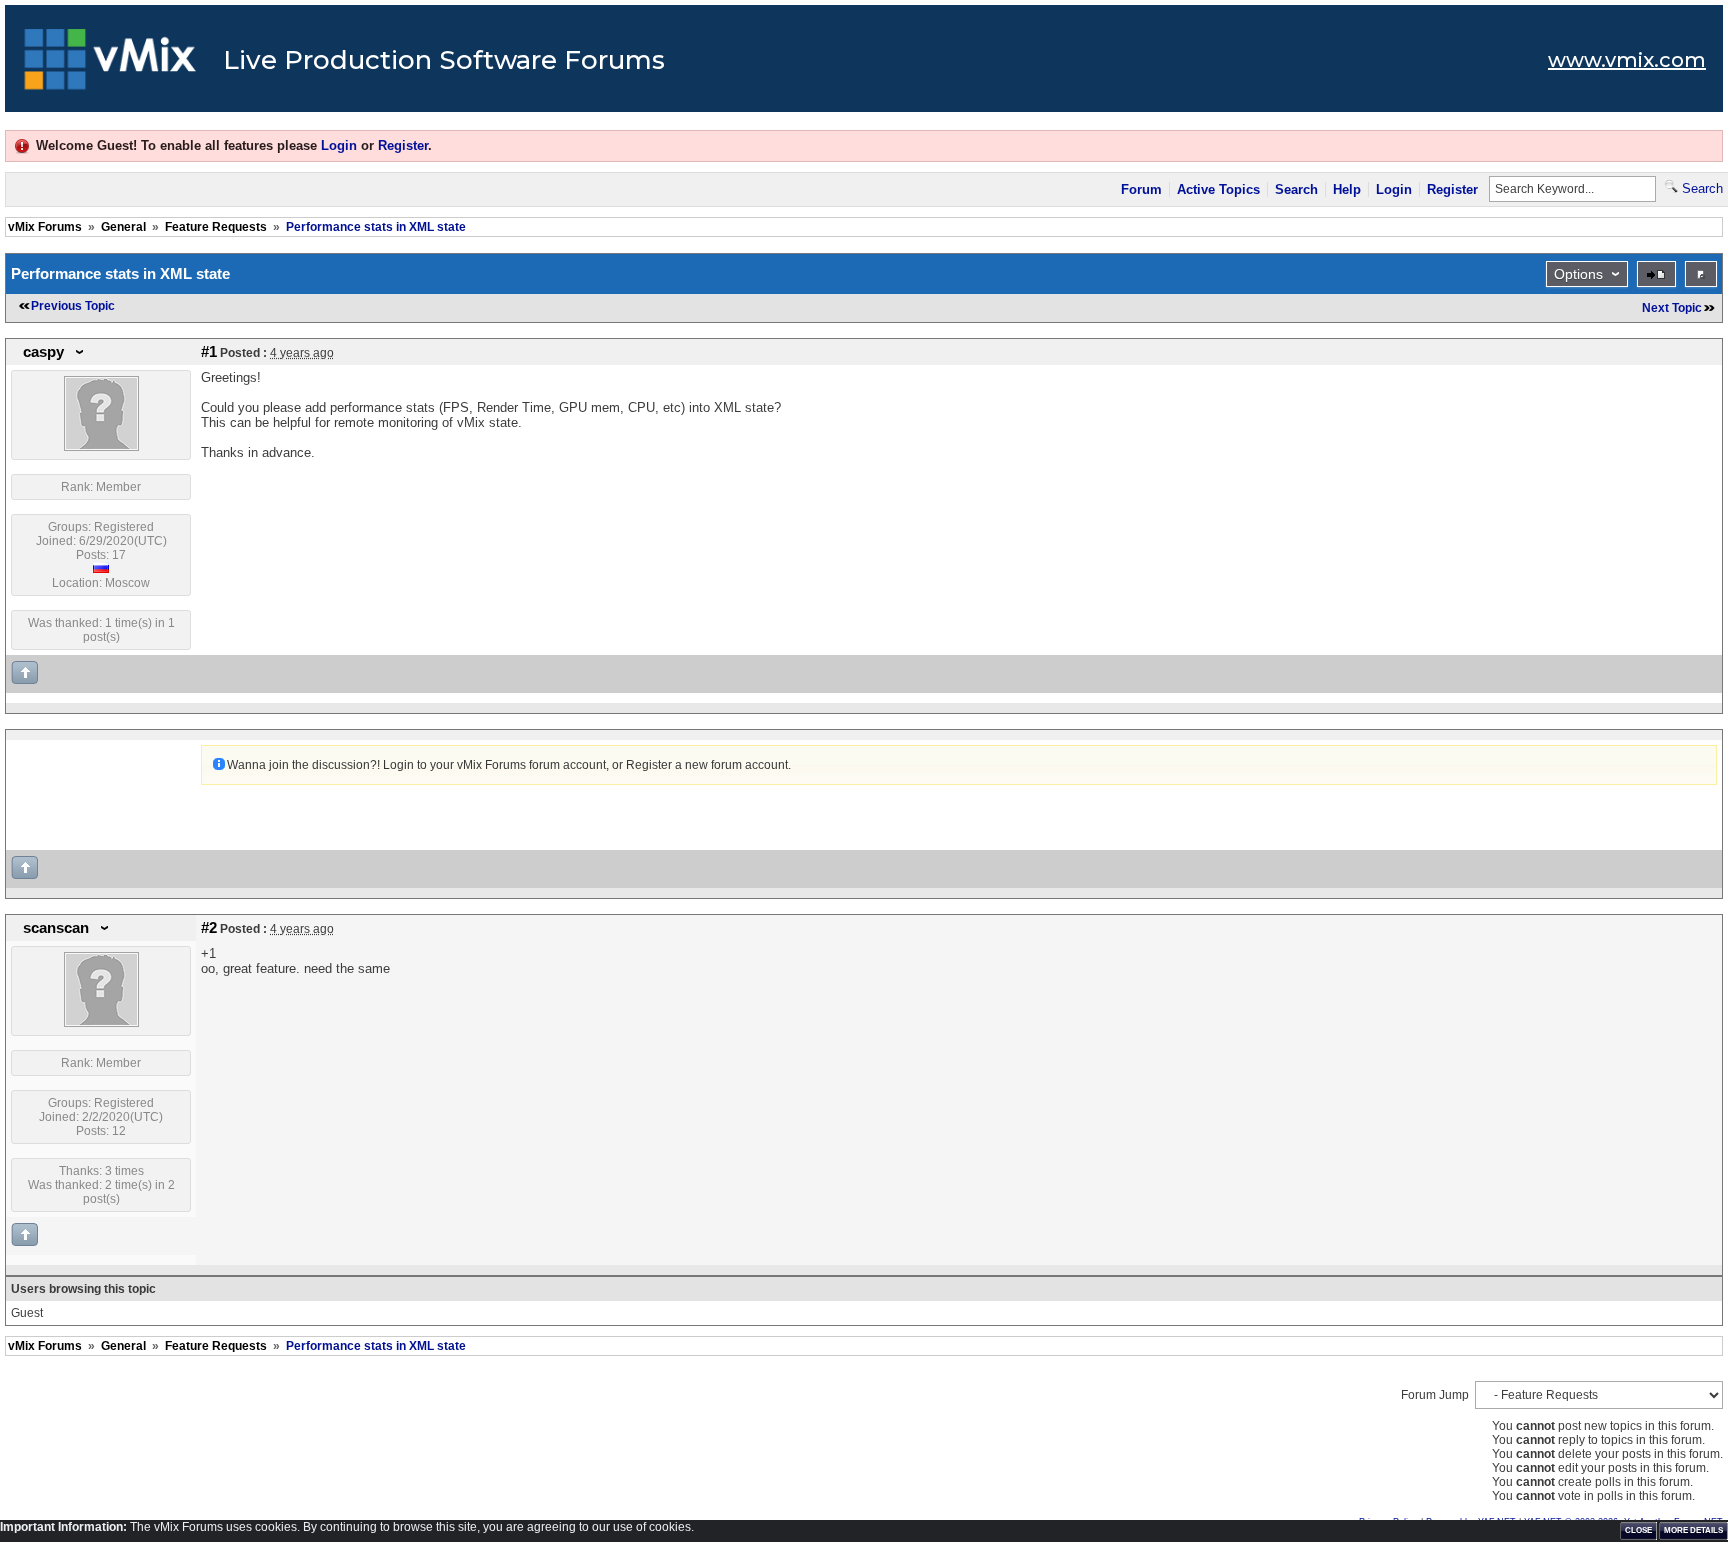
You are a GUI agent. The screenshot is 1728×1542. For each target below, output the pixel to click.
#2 (209, 928)
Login (339, 145)
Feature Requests (216, 227)
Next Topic (1672, 308)
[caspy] (101, 447)
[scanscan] (101, 1023)
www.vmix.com (1627, 60)
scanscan (56, 928)
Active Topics (1218, 189)
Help (1347, 189)
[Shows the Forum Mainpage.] (110, 65)
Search (1296, 189)
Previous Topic (73, 306)
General (123, 227)
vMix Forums (45, 227)
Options (1578, 274)
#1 (209, 352)
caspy (43, 352)
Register (403, 145)
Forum (1141, 189)
